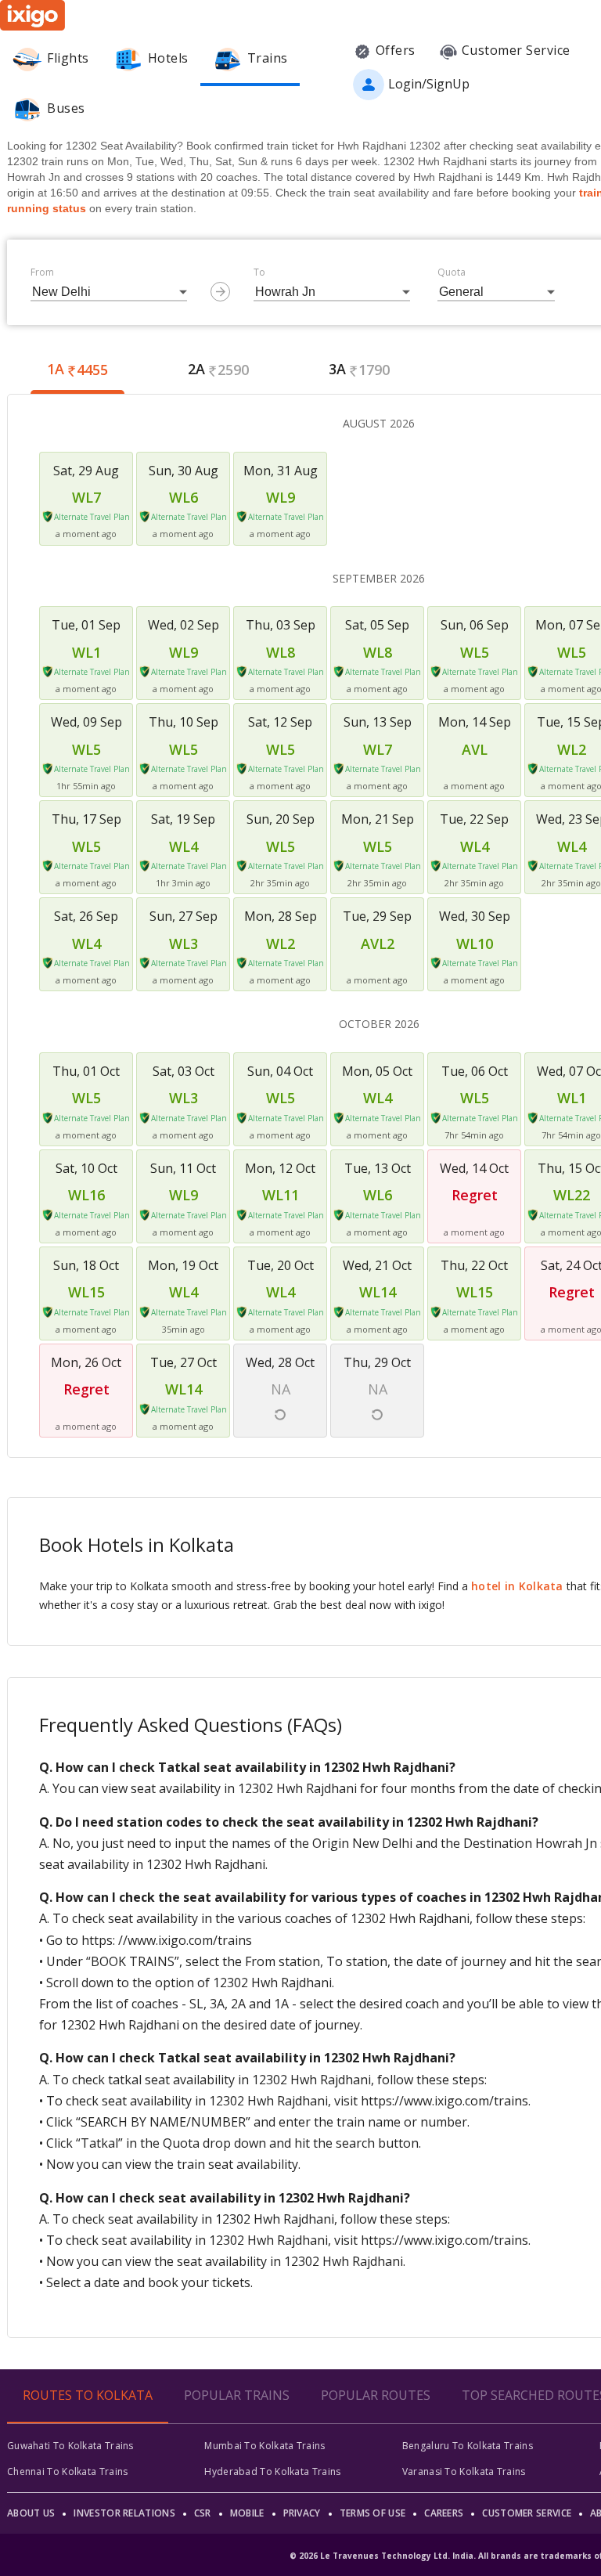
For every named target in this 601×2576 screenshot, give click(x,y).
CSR (203, 2513)
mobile (247, 2513)
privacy (302, 2513)
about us (31, 2513)
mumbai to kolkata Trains (265, 2446)
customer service (527, 2513)
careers (444, 2513)
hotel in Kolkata (517, 1586)
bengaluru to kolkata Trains (468, 2446)
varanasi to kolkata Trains (464, 2471)
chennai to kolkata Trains (68, 2471)
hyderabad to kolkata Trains (272, 2471)
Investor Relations (124, 2513)
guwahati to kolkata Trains (70, 2446)
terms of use (373, 2513)
